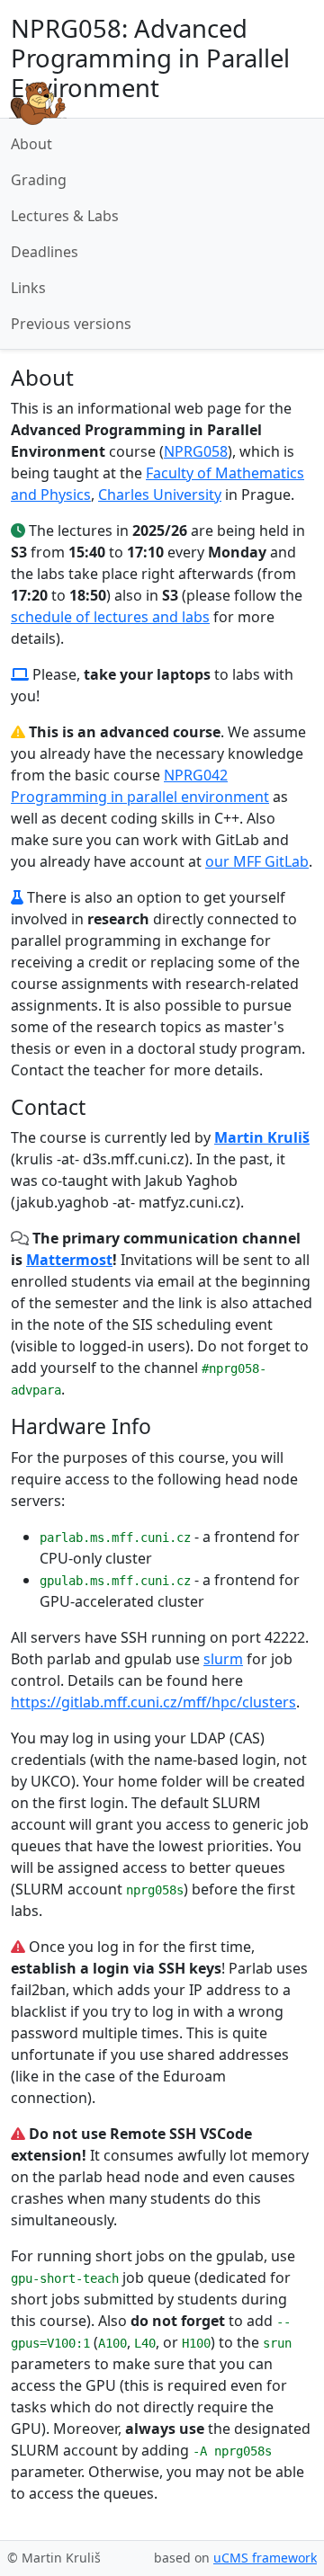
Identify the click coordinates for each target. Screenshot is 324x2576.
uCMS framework (265, 2558)
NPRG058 (196, 451)
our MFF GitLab (257, 861)
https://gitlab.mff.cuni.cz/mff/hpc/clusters (153, 1702)
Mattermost (69, 1260)
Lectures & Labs (65, 216)
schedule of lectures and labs (110, 617)
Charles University (160, 495)
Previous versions (71, 324)
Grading (39, 180)
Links (28, 288)
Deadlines (45, 252)
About (31, 144)
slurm (223, 1659)
